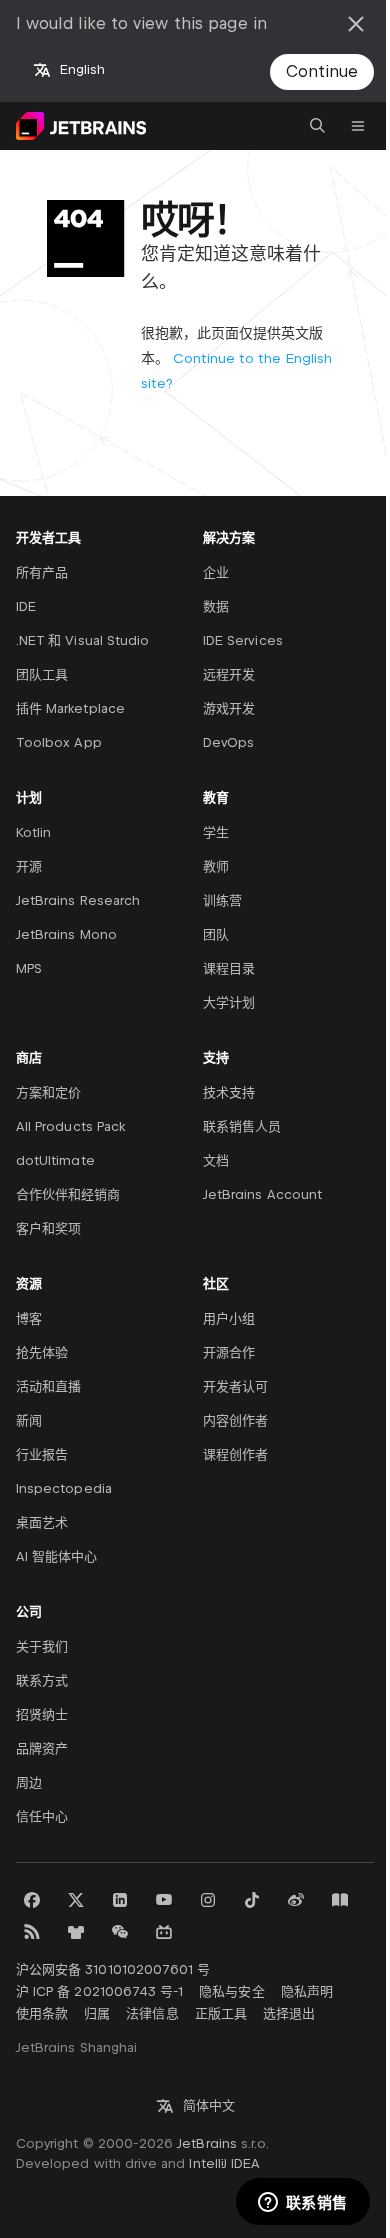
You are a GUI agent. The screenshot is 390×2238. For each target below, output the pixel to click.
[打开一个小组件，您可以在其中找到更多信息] (302, 2203)
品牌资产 (42, 1748)
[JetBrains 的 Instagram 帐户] (208, 1900)
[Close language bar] (356, 24)
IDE (26, 606)
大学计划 (229, 1002)
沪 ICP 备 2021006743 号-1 (99, 1991)
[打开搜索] (318, 126)
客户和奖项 (48, 1228)
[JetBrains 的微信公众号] (120, 1932)
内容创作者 (235, 1420)
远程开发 (229, 674)
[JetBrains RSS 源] (32, 1932)
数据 (216, 606)
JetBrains (207, 2143)
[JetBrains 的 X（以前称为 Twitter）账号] (76, 1900)
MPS (29, 968)
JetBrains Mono (66, 934)
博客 (29, 1318)
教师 (216, 866)
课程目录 (229, 968)
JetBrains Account (262, 1194)
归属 (97, 2013)
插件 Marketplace (70, 708)
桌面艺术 (42, 1522)
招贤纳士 (42, 1714)
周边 (29, 1782)
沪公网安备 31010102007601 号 (113, 1969)
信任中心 (42, 1816)
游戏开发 (229, 708)
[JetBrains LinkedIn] (120, 1900)
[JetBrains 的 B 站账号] (164, 1932)
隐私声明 (307, 1991)
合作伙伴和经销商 (68, 1194)
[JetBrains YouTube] (164, 1900)
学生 (216, 832)
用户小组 (229, 1318)
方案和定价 (48, 1092)
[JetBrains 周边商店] (76, 1932)
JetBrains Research (78, 900)
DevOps (228, 742)
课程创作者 (235, 1454)
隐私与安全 (231, 1991)
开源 (29, 866)
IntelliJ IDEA (224, 2163)
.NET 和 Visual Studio (82, 640)
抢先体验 (42, 1352)
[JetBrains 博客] (340, 1900)
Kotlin (33, 832)
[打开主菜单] (358, 126)
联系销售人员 (242, 1126)
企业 (216, 572)
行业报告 (42, 1454)
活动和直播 (48, 1386)
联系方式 (42, 1680)
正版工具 (221, 2013)
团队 (216, 934)
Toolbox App (59, 742)
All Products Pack (70, 1126)
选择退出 (289, 2013)
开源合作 (229, 1352)
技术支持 (229, 1092)
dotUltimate (55, 1160)
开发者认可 (235, 1386)
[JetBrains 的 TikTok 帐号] (252, 1900)
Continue (322, 71)
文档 (216, 1160)
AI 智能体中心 (56, 1556)
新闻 (29, 1420)
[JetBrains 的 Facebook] (32, 1900)
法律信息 (152, 2013)
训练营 (222, 900)
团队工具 (42, 674)
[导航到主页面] (81, 126)
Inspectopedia (64, 1488)
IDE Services (243, 640)
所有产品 (42, 572)
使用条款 (42, 2013)
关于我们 (42, 1646)
